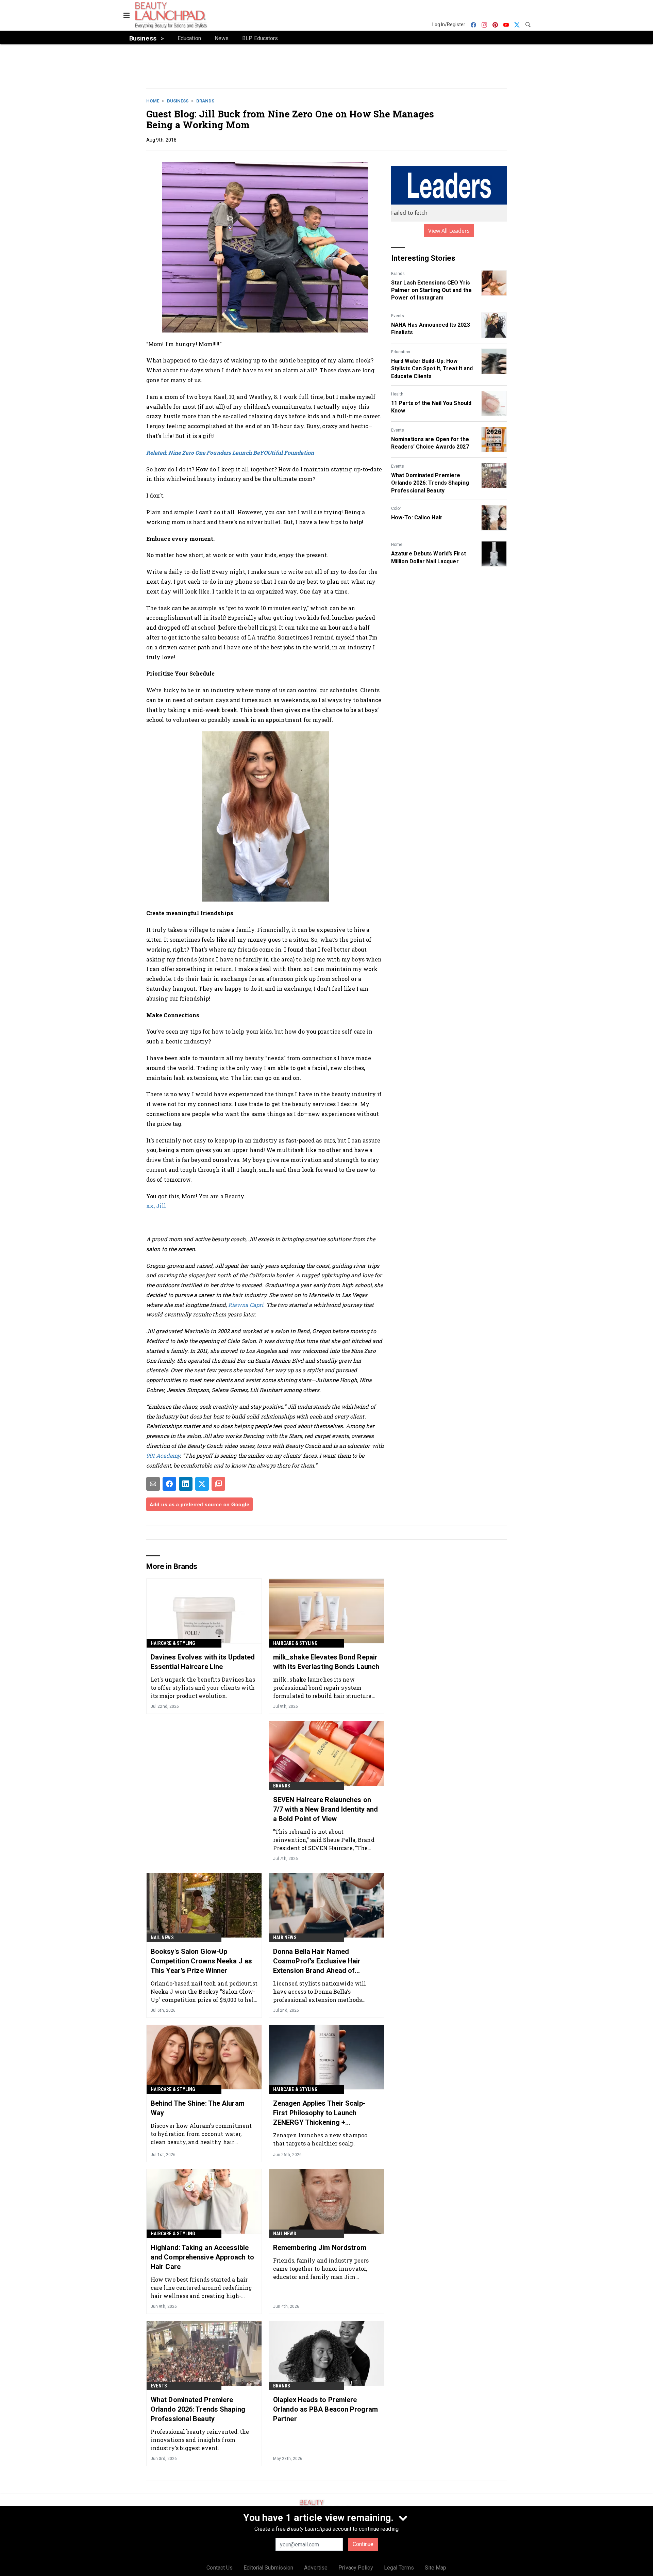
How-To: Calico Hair (417, 517)
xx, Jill (156, 1206)
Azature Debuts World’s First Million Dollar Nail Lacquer (429, 557)
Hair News (285, 1938)
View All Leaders (449, 231)
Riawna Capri (246, 1305)
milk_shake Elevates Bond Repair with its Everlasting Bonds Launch (326, 1662)
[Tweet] (202, 1484)
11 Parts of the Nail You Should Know (431, 407)
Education (401, 352)
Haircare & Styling (173, 1643)
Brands (205, 101)
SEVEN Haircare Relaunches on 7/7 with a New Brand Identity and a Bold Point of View (325, 1809)
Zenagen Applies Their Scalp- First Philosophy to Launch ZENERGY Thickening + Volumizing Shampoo (319, 2113)
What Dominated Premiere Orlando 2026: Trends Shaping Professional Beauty (430, 483)
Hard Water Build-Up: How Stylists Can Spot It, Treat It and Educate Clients (432, 369)
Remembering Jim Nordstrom (320, 2248)
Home (153, 101)
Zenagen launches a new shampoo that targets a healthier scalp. (320, 2139)
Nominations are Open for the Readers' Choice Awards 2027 (430, 443)
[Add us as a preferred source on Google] (218, 1484)
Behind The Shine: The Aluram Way (198, 2108)
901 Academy (163, 1455)
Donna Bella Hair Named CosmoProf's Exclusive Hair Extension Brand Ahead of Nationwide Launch (317, 1961)
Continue (363, 2544)
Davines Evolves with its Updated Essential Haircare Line (203, 1662)
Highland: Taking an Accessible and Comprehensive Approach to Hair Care (202, 2257)
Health (397, 394)
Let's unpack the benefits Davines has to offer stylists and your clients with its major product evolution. (203, 1688)
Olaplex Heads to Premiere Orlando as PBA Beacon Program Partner (325, 2409)
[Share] (169, 1484)
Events (398, 316)
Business (178, 101)
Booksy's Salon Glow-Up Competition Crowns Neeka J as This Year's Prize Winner (201, 1961)
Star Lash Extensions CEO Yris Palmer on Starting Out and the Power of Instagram (431, 290)
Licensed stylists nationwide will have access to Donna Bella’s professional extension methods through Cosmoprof (320, 1991)
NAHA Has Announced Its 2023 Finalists (431, 329)
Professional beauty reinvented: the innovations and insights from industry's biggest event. (200, 2440)
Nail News (162, 1938)
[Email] (153, 1484)
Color (396, 508)
